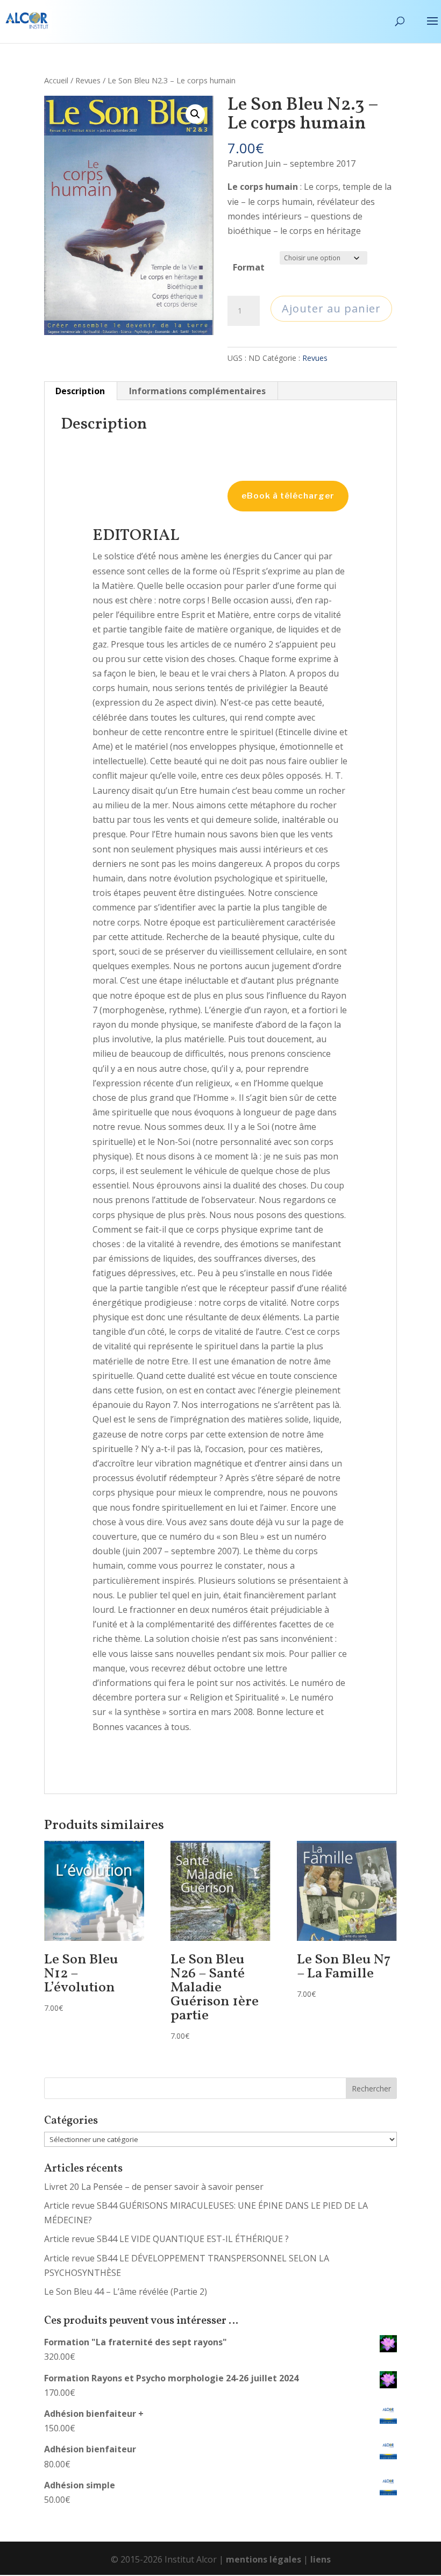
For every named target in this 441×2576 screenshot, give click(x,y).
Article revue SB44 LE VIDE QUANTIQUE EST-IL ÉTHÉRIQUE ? (166, 2239)
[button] (195, 114)
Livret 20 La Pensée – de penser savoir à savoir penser (154, 2187)
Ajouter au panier (331, 308)
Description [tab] (80, 391)
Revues (88, 80)
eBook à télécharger (288, 496)
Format (249, 267)
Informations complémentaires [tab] (197, 391)
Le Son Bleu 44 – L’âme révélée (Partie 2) (126, 2292)
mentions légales (264, 2559)
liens (321, 2559)
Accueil (56, 80)
